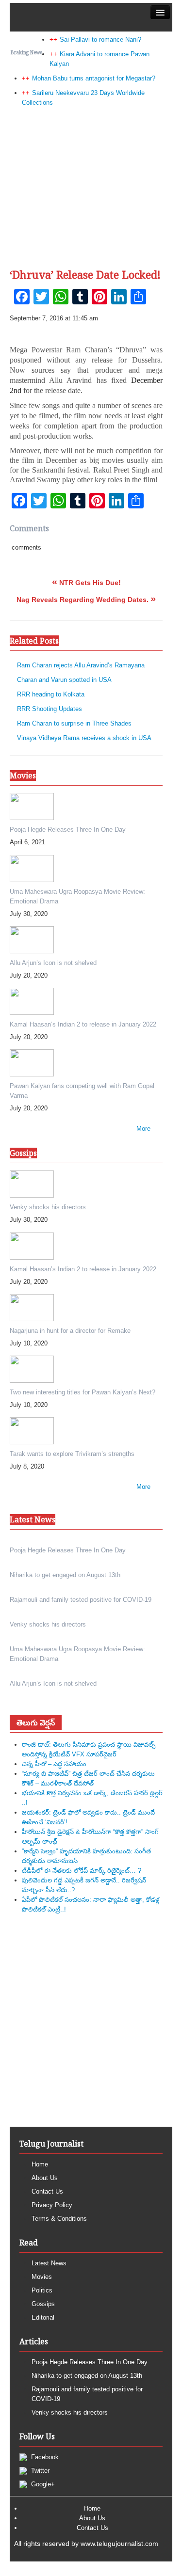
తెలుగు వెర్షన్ (36, 1723)
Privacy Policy (52, 2205)
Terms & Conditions (59, 2219)
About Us (45, 2178)
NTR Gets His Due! (86, 583)
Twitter (39, 2471)
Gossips (43, 2304)
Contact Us (47, 2191)
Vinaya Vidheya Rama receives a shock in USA (84, 738)
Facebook (44, 2457)
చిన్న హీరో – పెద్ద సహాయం (54, 1764)
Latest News (49, 2263)
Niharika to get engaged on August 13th (87, 2376)
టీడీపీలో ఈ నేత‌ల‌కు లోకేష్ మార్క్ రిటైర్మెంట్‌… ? (82, 1871)
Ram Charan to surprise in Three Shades (74, 723)
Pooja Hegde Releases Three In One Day (90, 2362)
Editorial (43, 2317)
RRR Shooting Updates (50, 709)
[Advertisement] (91, 161)
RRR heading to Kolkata (51, 694)
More (143, 1129)
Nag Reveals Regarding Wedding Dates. (86, 600)
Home (40, 2164)
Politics (42, 2290)
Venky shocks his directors (70, 2412)
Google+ (42, 2484)
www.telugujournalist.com (119, 2544)
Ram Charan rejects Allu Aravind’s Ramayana (81, 665)
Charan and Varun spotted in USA (64, 680)
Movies (42, 2277)
